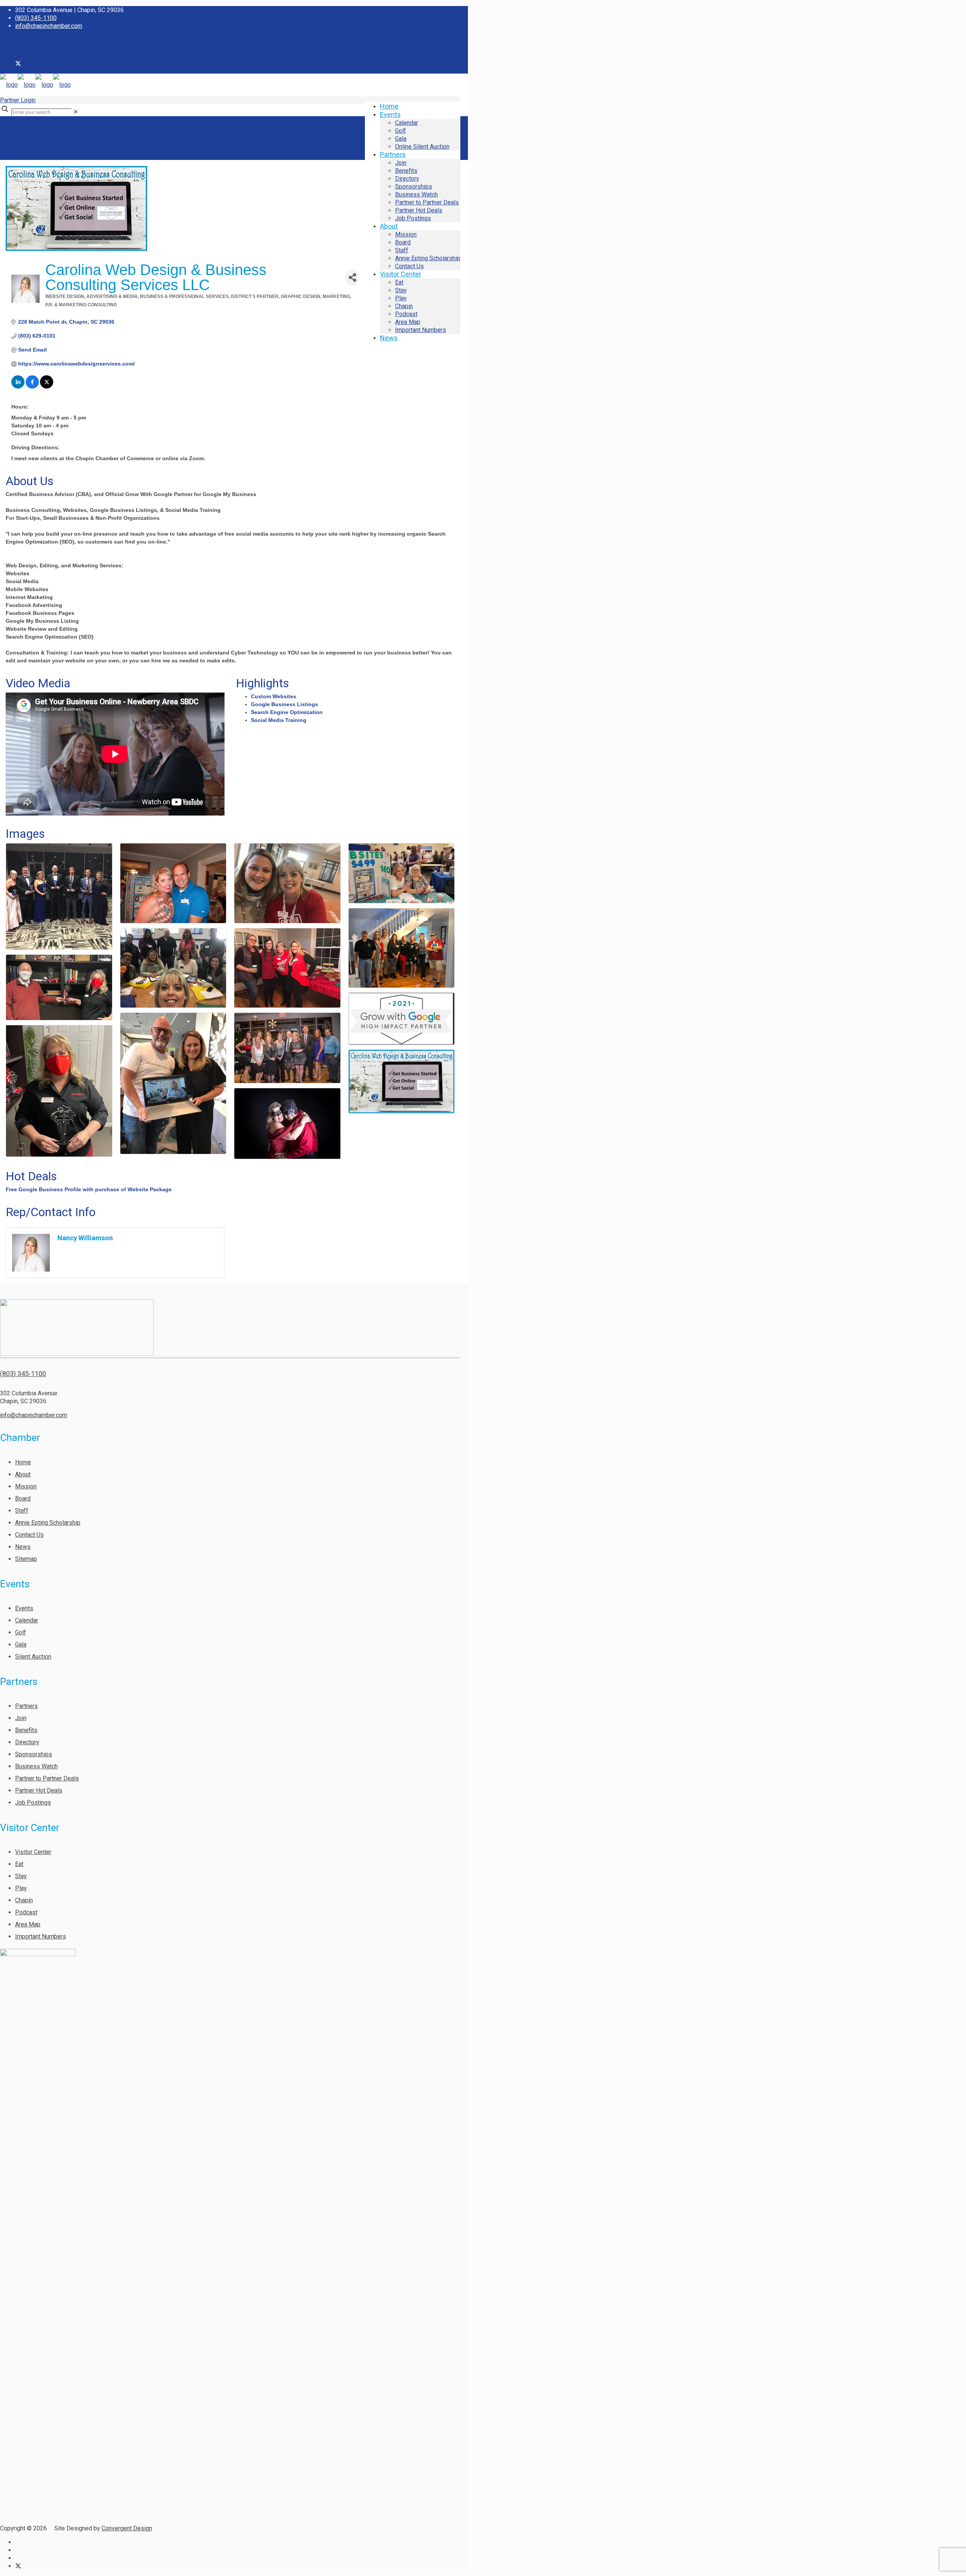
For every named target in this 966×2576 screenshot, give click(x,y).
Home (23, 1462)
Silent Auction (33, 1657)
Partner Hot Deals (39, 1790)
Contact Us (29, 1535)
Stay (21, 1876)
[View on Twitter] (47, 387)
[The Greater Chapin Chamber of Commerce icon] (18, 64)
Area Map (28, 1924)
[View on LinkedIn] (18, 387)
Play (21, 1888)
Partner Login (18, 100)
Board (23, 1498)
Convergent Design (127, 2528)
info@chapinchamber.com (49, 26)
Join (21, 1718)
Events (24, 1608)
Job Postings (33, 1803)
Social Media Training (279, 720)
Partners (26, 1706)
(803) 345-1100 (36, 18)
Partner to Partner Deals (47, 1778)
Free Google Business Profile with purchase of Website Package (89, 1189)
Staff (22, 1511)
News (23, 1547)
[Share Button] (352, 277)
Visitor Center (33, 1852)
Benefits (26, 1730)
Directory (27, 1742)
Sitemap (26, 1559)
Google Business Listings (285, 704)
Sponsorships (34, 1754)
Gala (21, 1644)
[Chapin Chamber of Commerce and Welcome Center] (35, 85)
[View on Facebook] (32, 387)
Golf (21, 1632)
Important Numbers (41, 1936)
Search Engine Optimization (287, 712)
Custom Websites (274, 696)
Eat (19, 1864)
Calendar (27, 1620)
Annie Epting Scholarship (48, 1523)
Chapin (24, 1900)
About (23, 1474)
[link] (76, 112)
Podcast (26, 1912)
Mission (26, 1486)
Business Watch (36, 1766)
